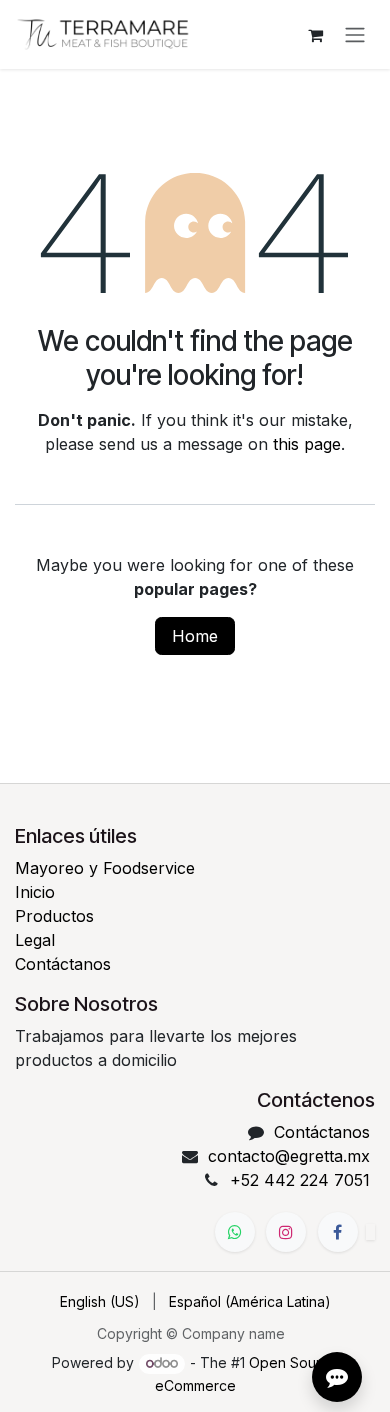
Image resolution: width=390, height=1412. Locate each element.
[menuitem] (100, 1301)
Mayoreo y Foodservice (105, 868)
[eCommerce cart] (315, 35)
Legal (35, 940)
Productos (54, 916)
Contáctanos (63, 964)
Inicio (35, 892)
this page (307, 444)
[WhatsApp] (235, 1232)
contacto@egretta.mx (289, 1156)
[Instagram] (286, 1232)
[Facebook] (338, 1232)
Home (195, 636)
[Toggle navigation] (355, 35)
